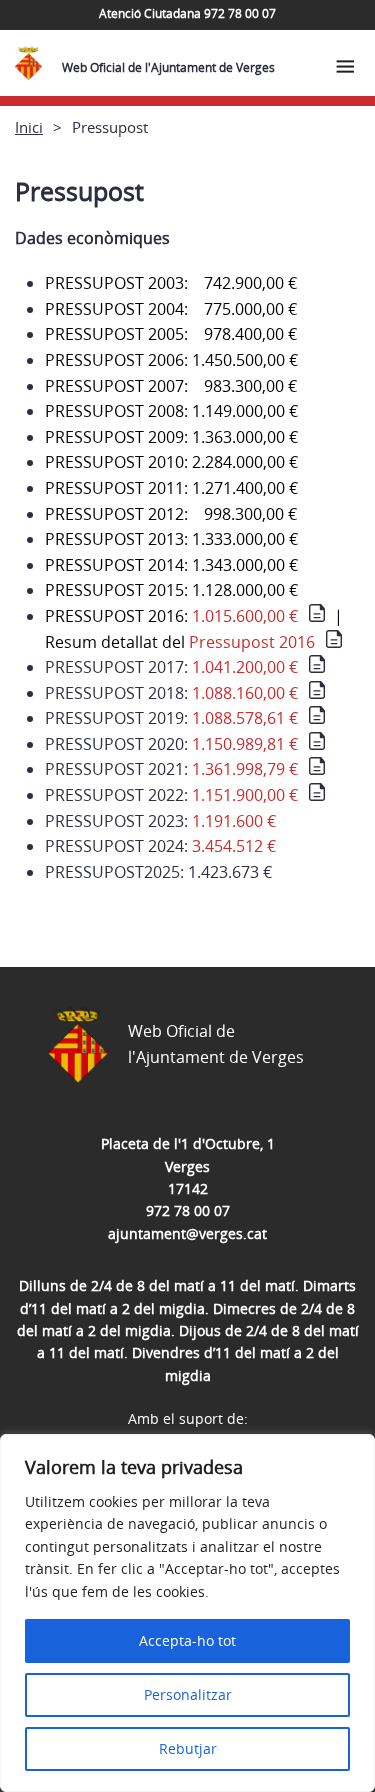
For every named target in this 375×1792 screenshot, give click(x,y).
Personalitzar (188, 1694)
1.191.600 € (234, 821)
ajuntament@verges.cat (187, 1233)
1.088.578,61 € (245, 718)
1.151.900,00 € (245, 795)
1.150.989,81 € (245, 744)
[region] (187, 1613)
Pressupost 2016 (252, 642)
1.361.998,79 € (245, 769)
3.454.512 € (234, 846)
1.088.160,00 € (245, 693)
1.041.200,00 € (245, 667)
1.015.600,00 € (245, 616)
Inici (29, 127)
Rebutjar (188, 1748)
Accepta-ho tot (187, 1640)
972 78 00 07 (188, 1210)
